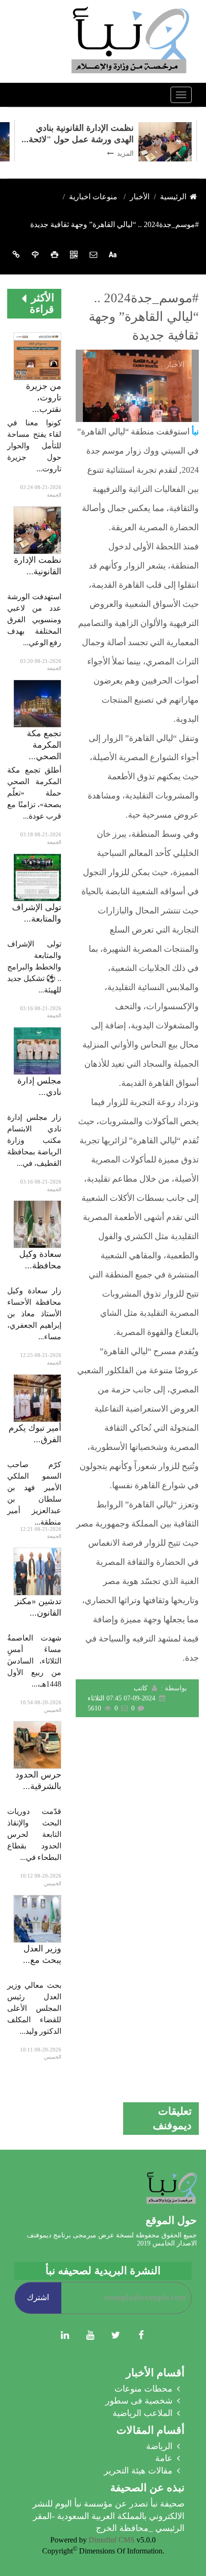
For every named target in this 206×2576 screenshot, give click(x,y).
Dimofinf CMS (112, 2540)
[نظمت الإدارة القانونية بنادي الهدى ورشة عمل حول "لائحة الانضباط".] (37, 530)
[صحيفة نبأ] (129, 40)
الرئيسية (173, 197)
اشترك (38, 2297)
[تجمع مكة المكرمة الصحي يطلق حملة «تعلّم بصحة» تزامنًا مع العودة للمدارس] (37, 703)
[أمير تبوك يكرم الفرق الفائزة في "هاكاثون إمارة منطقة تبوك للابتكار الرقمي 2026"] (37, 1397)
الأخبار (140, 197)
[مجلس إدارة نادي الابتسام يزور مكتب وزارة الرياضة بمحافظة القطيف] (37, 1050)
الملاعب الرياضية (143, 2413)
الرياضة (159, 2446)
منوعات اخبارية (93, 197)
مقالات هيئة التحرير (138, 2471)
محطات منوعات (143, 2389)
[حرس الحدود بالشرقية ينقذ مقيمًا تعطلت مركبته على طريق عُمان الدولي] (37, 1745)
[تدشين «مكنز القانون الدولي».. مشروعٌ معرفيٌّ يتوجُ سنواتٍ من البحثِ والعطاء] (37, 1571)
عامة (164, 2458)
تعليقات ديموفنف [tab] (172, 2118)
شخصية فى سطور (139, 2401)
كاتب (141, 1688)
